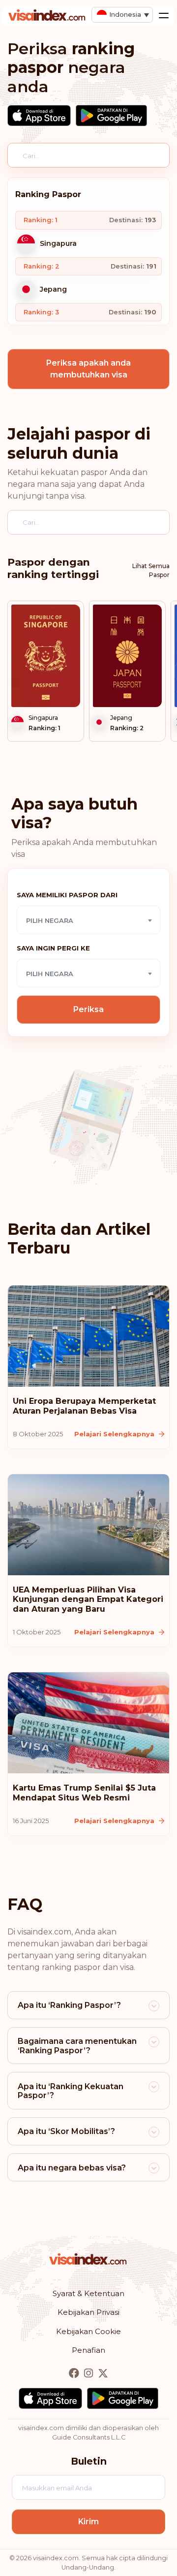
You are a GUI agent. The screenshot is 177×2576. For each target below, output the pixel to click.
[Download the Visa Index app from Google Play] (111, 116)
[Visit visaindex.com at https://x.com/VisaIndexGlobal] (103, 2374)
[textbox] (88, 920)
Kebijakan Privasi (88, 2312)
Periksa (88, 1009)
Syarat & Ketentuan (88, 2293)
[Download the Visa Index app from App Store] (39, 116)
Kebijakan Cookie (88, 2331)
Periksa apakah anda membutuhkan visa (88, 369)
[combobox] (88, 920)
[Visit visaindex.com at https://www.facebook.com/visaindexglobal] (75, 2374)
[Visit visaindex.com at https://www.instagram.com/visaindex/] (89, 2374)
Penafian (88, 2350)
